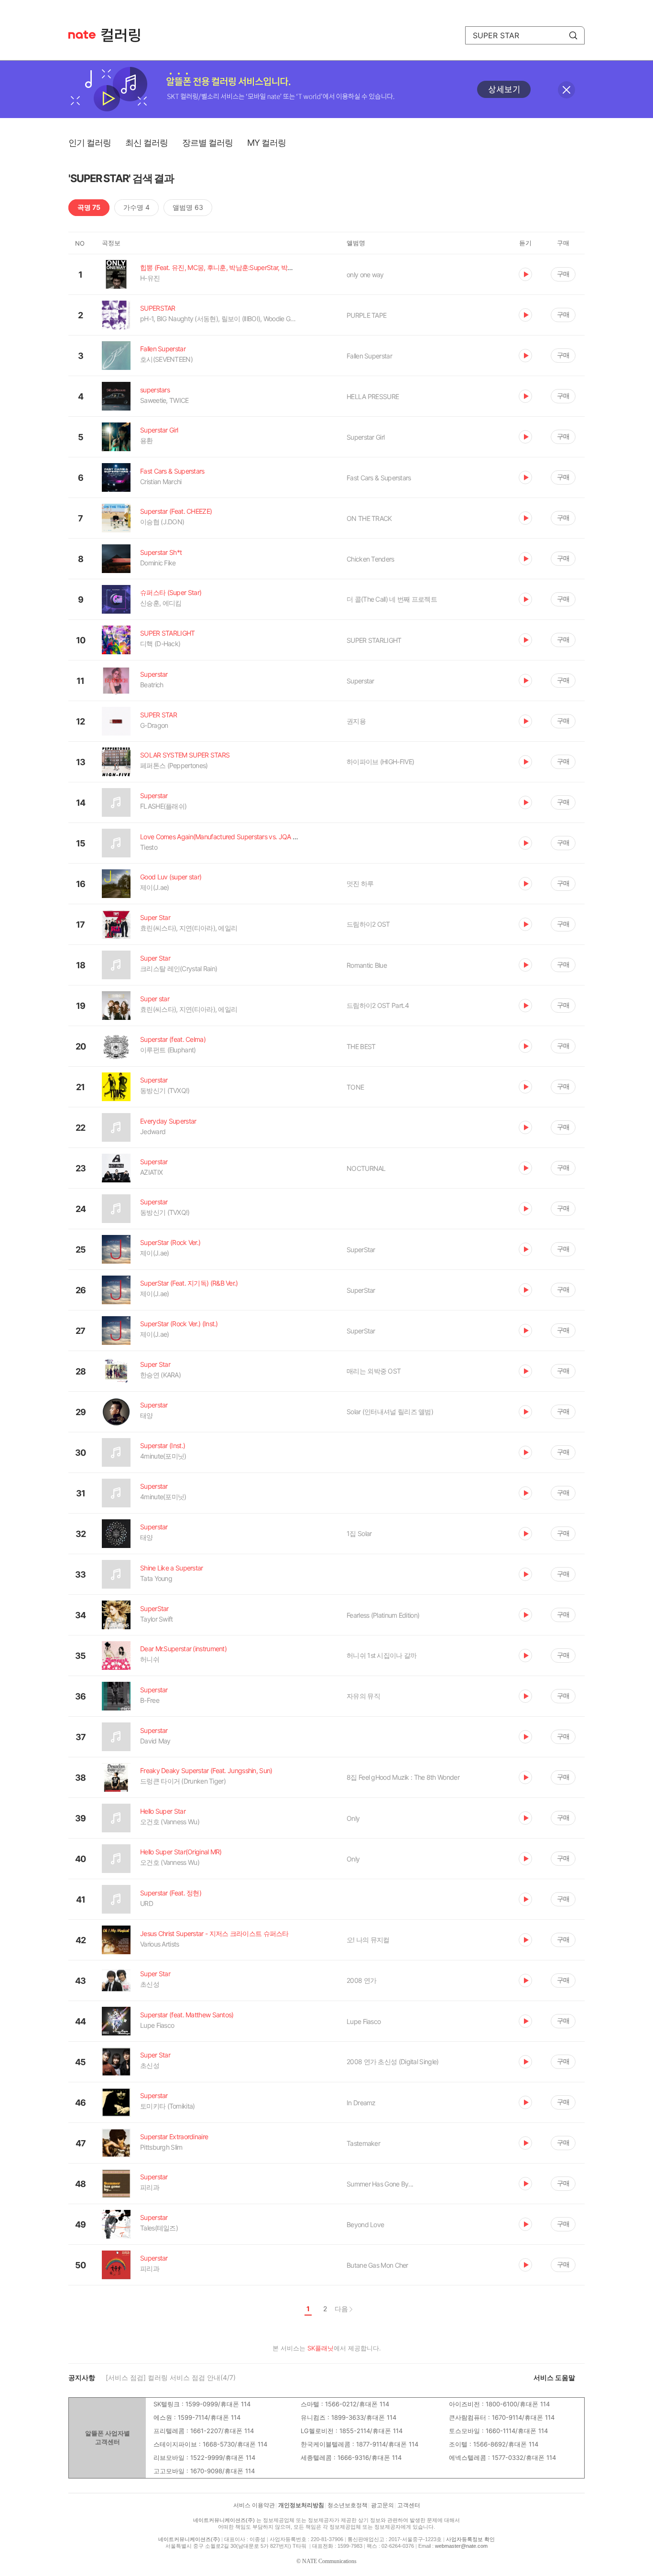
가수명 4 (136, 207)
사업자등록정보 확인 (470, 2539)
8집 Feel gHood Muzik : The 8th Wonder (403, 1777)
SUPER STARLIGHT (374, 640)
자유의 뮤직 (363, 1696)
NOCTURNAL (366, 1168)
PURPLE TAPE (366, 315)
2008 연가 (361, 1980)
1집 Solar (359, 1533)
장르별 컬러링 (207, 143)
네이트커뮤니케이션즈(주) (224, 2520)
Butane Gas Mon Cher (377, 2265)
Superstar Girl (365, 437)
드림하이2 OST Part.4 (378, 1005)
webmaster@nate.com (461, 2546)
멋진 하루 (360, 883)
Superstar (360, 681)
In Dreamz (361, 2103)
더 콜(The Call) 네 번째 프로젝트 (392, 599)
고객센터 (409, 2505)
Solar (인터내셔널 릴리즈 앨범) (390, 1412)
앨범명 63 (188, 207)
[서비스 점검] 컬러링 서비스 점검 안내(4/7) (171, 2377)
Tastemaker (363, 2143)
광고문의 (382, 2505)
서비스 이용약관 (254, 2505)
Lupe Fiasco (364, 2021)
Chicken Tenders (370, 559)
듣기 (525, 274)
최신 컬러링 (147, 143)
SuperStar (361, 1250)
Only (353, 1818)
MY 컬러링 (267, 143)
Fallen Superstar (369, 356)
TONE (355, 1087)
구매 (563, 274)
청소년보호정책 (348, 2505)
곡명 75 (89, 207)
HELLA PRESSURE (373, 396)
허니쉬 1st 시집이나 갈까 (382, 1655)
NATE (82, 35)
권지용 (356, 721)
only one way (365, 275)
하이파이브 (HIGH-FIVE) (380, 762)
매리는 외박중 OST (374, 1371)
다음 (341, 2309)
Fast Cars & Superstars (379, 478)
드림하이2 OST (368, 924)
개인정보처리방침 (301, 2505)
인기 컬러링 (90, 143)
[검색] (573, 35)
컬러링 (125, 35)
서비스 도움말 (554, 2377)
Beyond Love (365, 2224)
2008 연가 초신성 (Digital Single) (392, 2062)
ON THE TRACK (369, 518)
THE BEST (361, 1046)
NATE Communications (329, 2561)
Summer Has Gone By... (380, 2184)
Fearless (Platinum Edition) (383, 1615)
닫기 (566, 90)
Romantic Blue (367, 965)
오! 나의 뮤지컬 (368, 1940)
